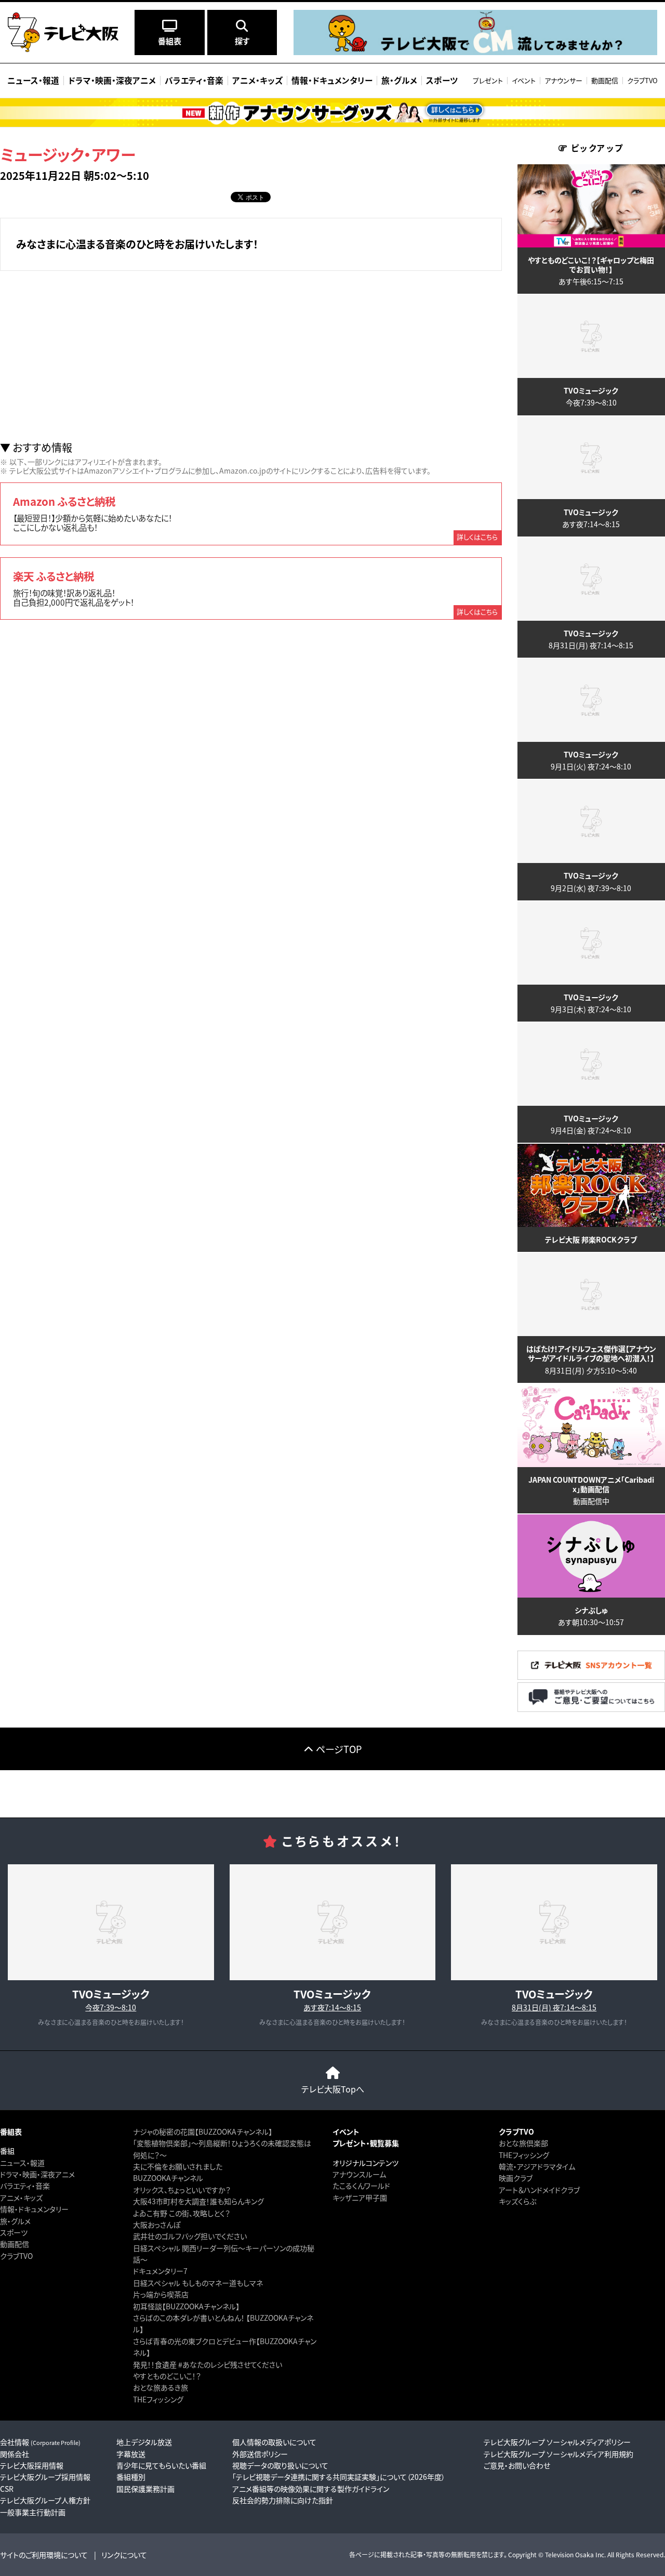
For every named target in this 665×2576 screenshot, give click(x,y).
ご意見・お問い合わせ (517, 2465)
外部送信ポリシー (260, 2454)
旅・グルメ (15, 2221)
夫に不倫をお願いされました (178, 2166)
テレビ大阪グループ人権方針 (45, 2500)
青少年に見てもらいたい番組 (161, 2465)
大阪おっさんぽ (157, 2225)
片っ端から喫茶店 (161, 2294)
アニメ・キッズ (21, 2198)
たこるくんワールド (361, 2186)
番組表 (11, 2132)
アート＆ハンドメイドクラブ (539, 2190)
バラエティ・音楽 (25, 2186)
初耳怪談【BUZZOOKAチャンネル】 (186, 2306)
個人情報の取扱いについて (274, 2442)
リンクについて (124, 2555)
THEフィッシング (158, 2399)
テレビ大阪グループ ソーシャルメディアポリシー (557, 2442)
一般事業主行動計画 (33, 2512)
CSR (7, 2489)
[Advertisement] (251, 356)
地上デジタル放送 (144, 2442)
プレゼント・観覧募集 (366, 2143)
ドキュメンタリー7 (160, 2271)
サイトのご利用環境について (44, 2555)
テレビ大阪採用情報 (32, 2465)
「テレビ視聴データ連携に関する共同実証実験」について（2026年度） (339, 2477)
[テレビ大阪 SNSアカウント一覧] (591, 1677)
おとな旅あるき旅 (161, 2387)
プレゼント (488, 80)
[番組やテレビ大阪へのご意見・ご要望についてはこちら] (591, 1709)
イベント (524, 80)
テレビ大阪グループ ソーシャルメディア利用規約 (558, 2454)
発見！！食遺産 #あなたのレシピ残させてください (208, 2364)
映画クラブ (516, 2178)
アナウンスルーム (359, 2174)
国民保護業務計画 (145, 2489)
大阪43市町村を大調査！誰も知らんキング (198, 2201)
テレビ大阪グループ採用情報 (45, 2477)
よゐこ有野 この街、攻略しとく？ (182, 2213)
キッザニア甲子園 (360, 2198)
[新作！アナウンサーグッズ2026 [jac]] (332, 113)
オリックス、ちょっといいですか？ (182, 2190)
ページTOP (339, 1749)
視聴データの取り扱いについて (280, 2465)
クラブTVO (642, 80)
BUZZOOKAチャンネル (168, 2178)
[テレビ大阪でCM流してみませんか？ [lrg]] (475, 52)
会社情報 (40, 2442)
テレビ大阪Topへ (333, 2089)
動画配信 (605, 80)
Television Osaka (569, 2554)
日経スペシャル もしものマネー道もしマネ (198, 2283)
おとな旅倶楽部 (523, 2143)
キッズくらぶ (517, 2201)
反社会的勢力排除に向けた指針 (283, 2500)
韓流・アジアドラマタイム (537, 2166)
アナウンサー (563, 80)
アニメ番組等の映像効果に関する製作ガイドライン (311, 2489)
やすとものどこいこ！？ (167, 2376)
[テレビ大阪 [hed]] (63, 32)
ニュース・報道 (22, 2163)
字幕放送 (131, 2454)
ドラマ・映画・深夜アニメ (37, 2174)
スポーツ (14, 2232)
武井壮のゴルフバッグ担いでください (190, 2236)
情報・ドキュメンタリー (34, 2209)
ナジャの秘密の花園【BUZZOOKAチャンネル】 (203, 2132)
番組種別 (131, 2477)
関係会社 (15, 2454)
